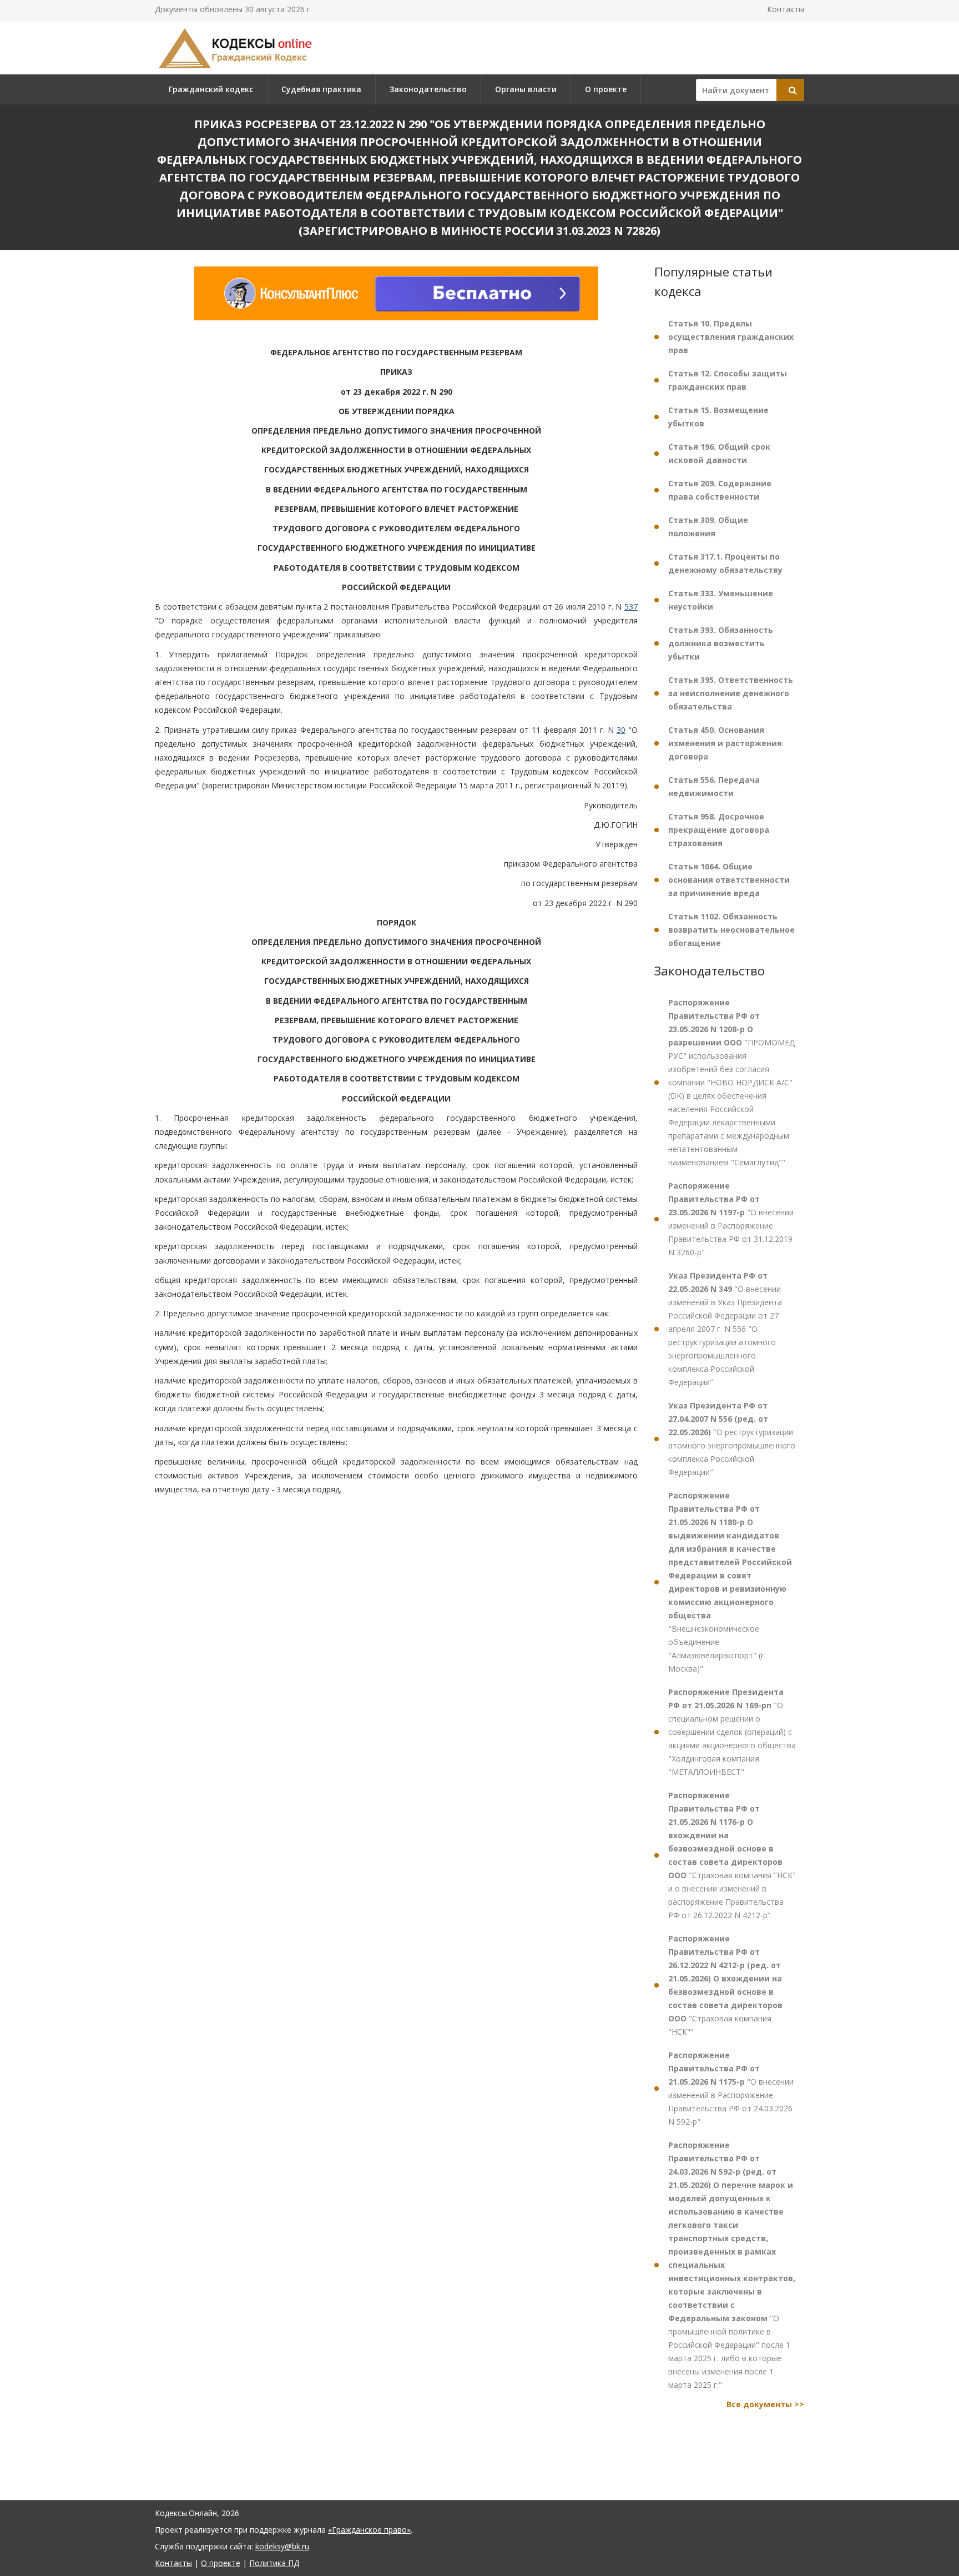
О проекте (606, 89)
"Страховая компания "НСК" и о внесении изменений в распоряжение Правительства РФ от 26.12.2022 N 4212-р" (732, 1855)
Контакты (786, 9)
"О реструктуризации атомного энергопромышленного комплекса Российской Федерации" (732, 1439)
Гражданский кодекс (211, 89)
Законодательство (428, 89)
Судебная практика (321, 89)
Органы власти (526, 89)
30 (621, 730)
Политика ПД (274, 2563)
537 (631, 607)
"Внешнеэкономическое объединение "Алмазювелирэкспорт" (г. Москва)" (730, 1582)
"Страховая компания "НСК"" (725, 1985)
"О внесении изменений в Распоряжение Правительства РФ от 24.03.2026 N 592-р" (731, 2088)
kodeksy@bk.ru (282, 2546)
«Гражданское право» (369, 2530)
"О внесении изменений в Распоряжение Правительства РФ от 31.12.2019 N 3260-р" (731, 1219)
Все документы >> (765, 2404)
